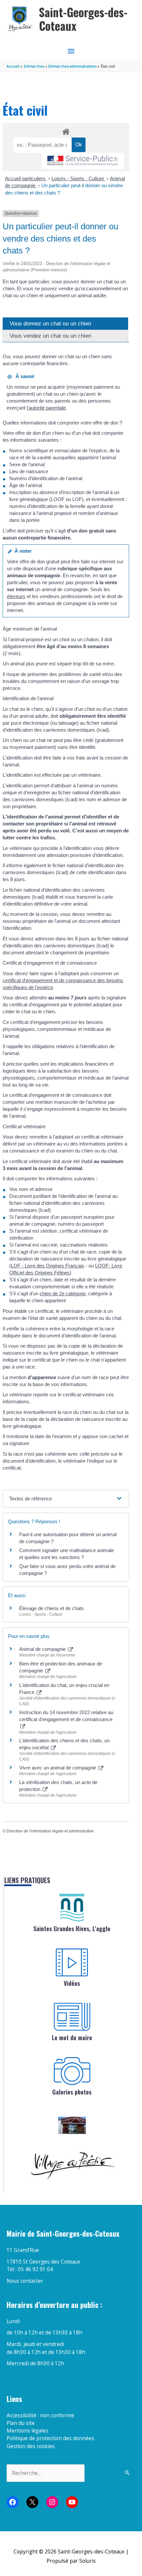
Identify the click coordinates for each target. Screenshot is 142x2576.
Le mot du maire (72, 2038)
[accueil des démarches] (66, 131)
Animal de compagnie (43, 1649)
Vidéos (72, 1983)
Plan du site (21, 2423)
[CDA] (72, 1908)
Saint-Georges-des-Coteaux (83, 19)
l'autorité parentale (46, 408)
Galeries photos (72, 2092)
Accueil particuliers (26, 178)
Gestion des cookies (31, 2446)
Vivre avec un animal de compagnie (58, 1768)
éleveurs (16, 596)
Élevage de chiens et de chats (52, 1608)
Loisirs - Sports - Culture (78, 178)
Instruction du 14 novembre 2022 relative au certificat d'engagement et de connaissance (66, 1716)
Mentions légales (27, 2431)
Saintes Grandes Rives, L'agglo (72, 1929)
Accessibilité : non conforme (40, 2415)
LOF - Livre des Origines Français (48, 1266)
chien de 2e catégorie (63, 1293)
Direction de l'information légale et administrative (50, 1831)
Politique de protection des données (50, 2438)
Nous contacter (25, 2281)
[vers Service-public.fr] (83, 161)
